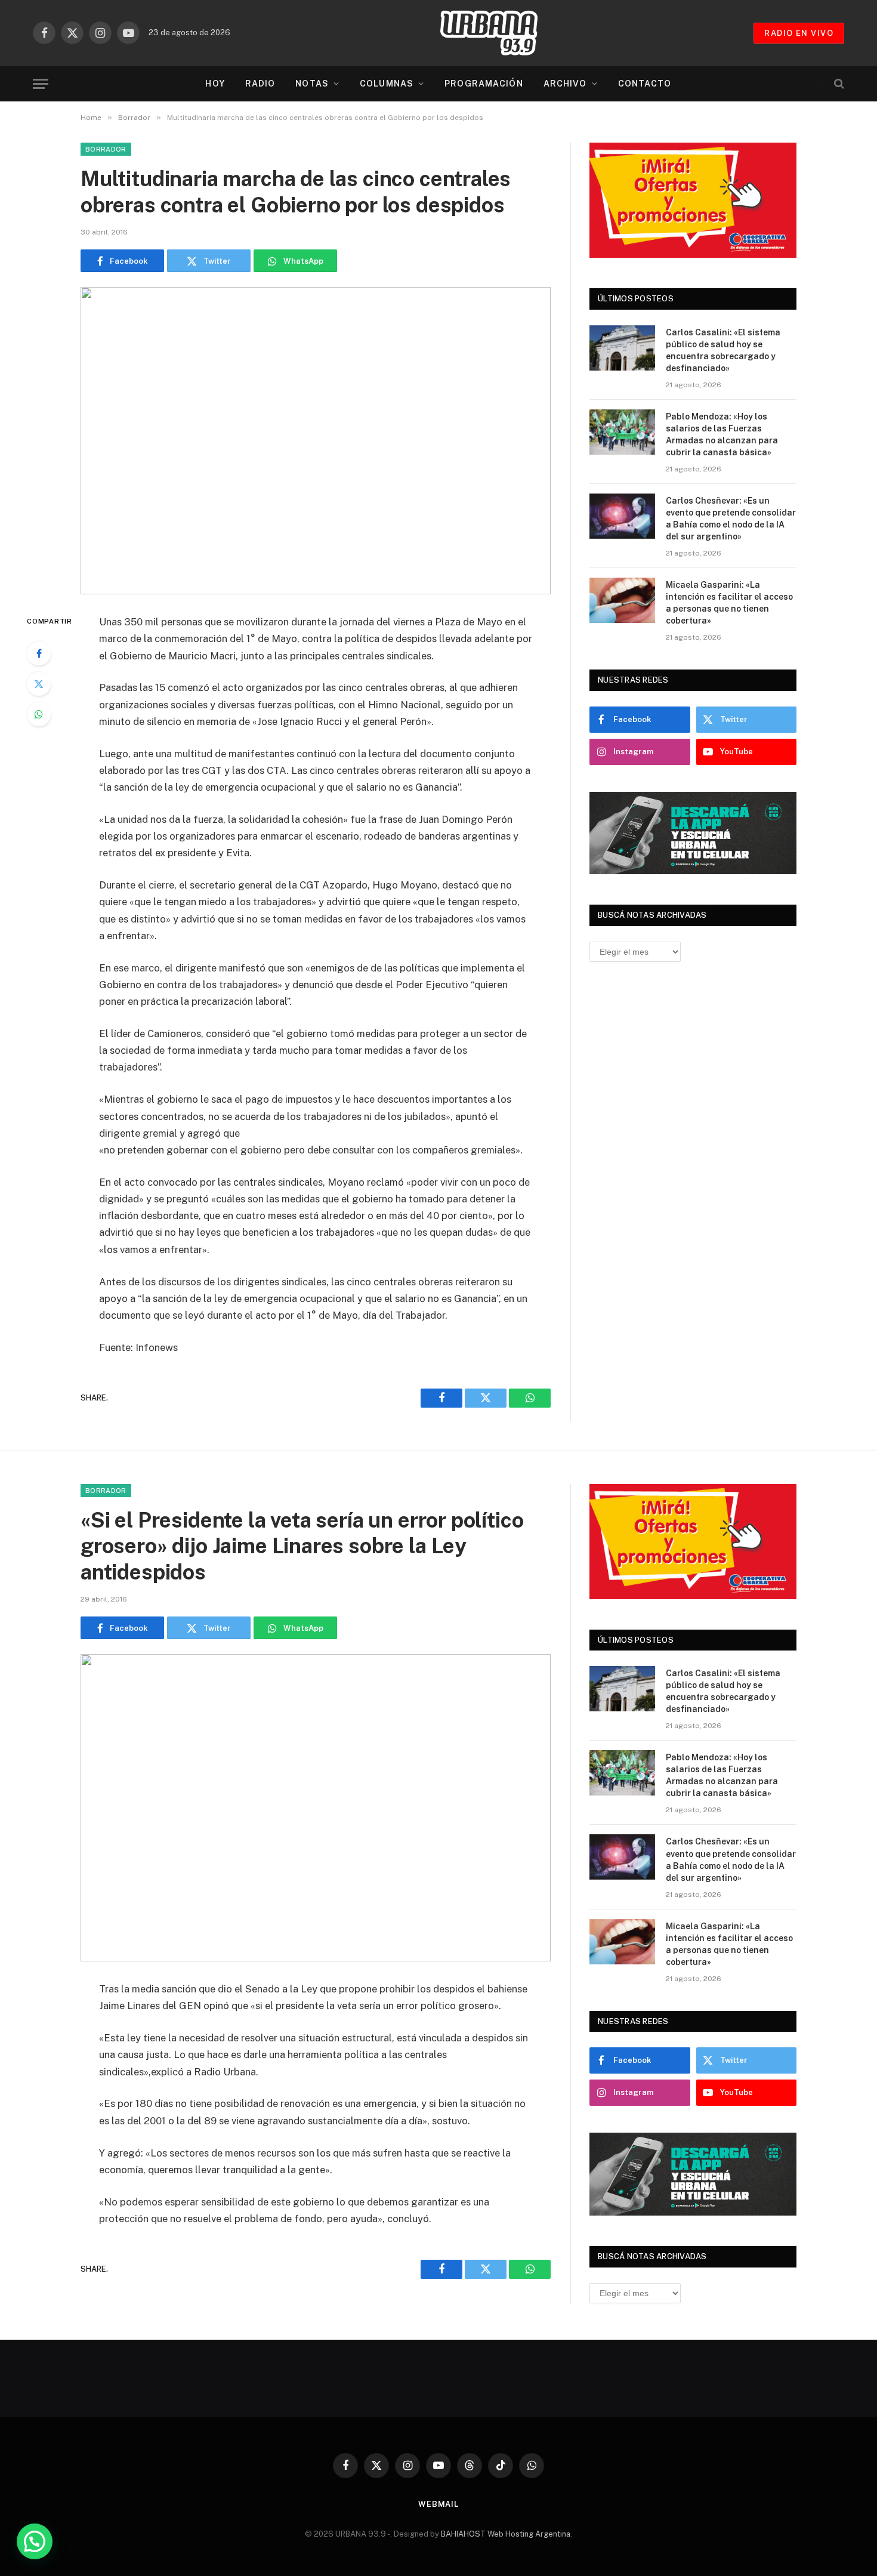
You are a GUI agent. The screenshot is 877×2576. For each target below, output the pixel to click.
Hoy (215, 84)
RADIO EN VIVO (799, 33)
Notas (312, 84)
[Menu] (41, 84)
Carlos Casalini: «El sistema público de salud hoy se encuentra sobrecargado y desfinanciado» (723, 350)
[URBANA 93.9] (501, 33)
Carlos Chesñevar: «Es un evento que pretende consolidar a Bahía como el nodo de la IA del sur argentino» (731, 519)
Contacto (645, 84)
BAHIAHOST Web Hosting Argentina (506, 2534)
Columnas (387, 84)
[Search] (838, 84)
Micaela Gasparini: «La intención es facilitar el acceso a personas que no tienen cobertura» (729, 603)
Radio (260, 84)
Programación (484, 84)
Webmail (438, 2504)
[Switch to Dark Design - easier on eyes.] (819, 84)
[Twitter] (39, 684)
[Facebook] (39, 653)
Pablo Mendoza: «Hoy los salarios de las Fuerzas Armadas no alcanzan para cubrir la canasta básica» (722, 434)
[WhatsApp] (39, 714)
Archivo (565, 84)
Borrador (106, 149)
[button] (35, 2541)
